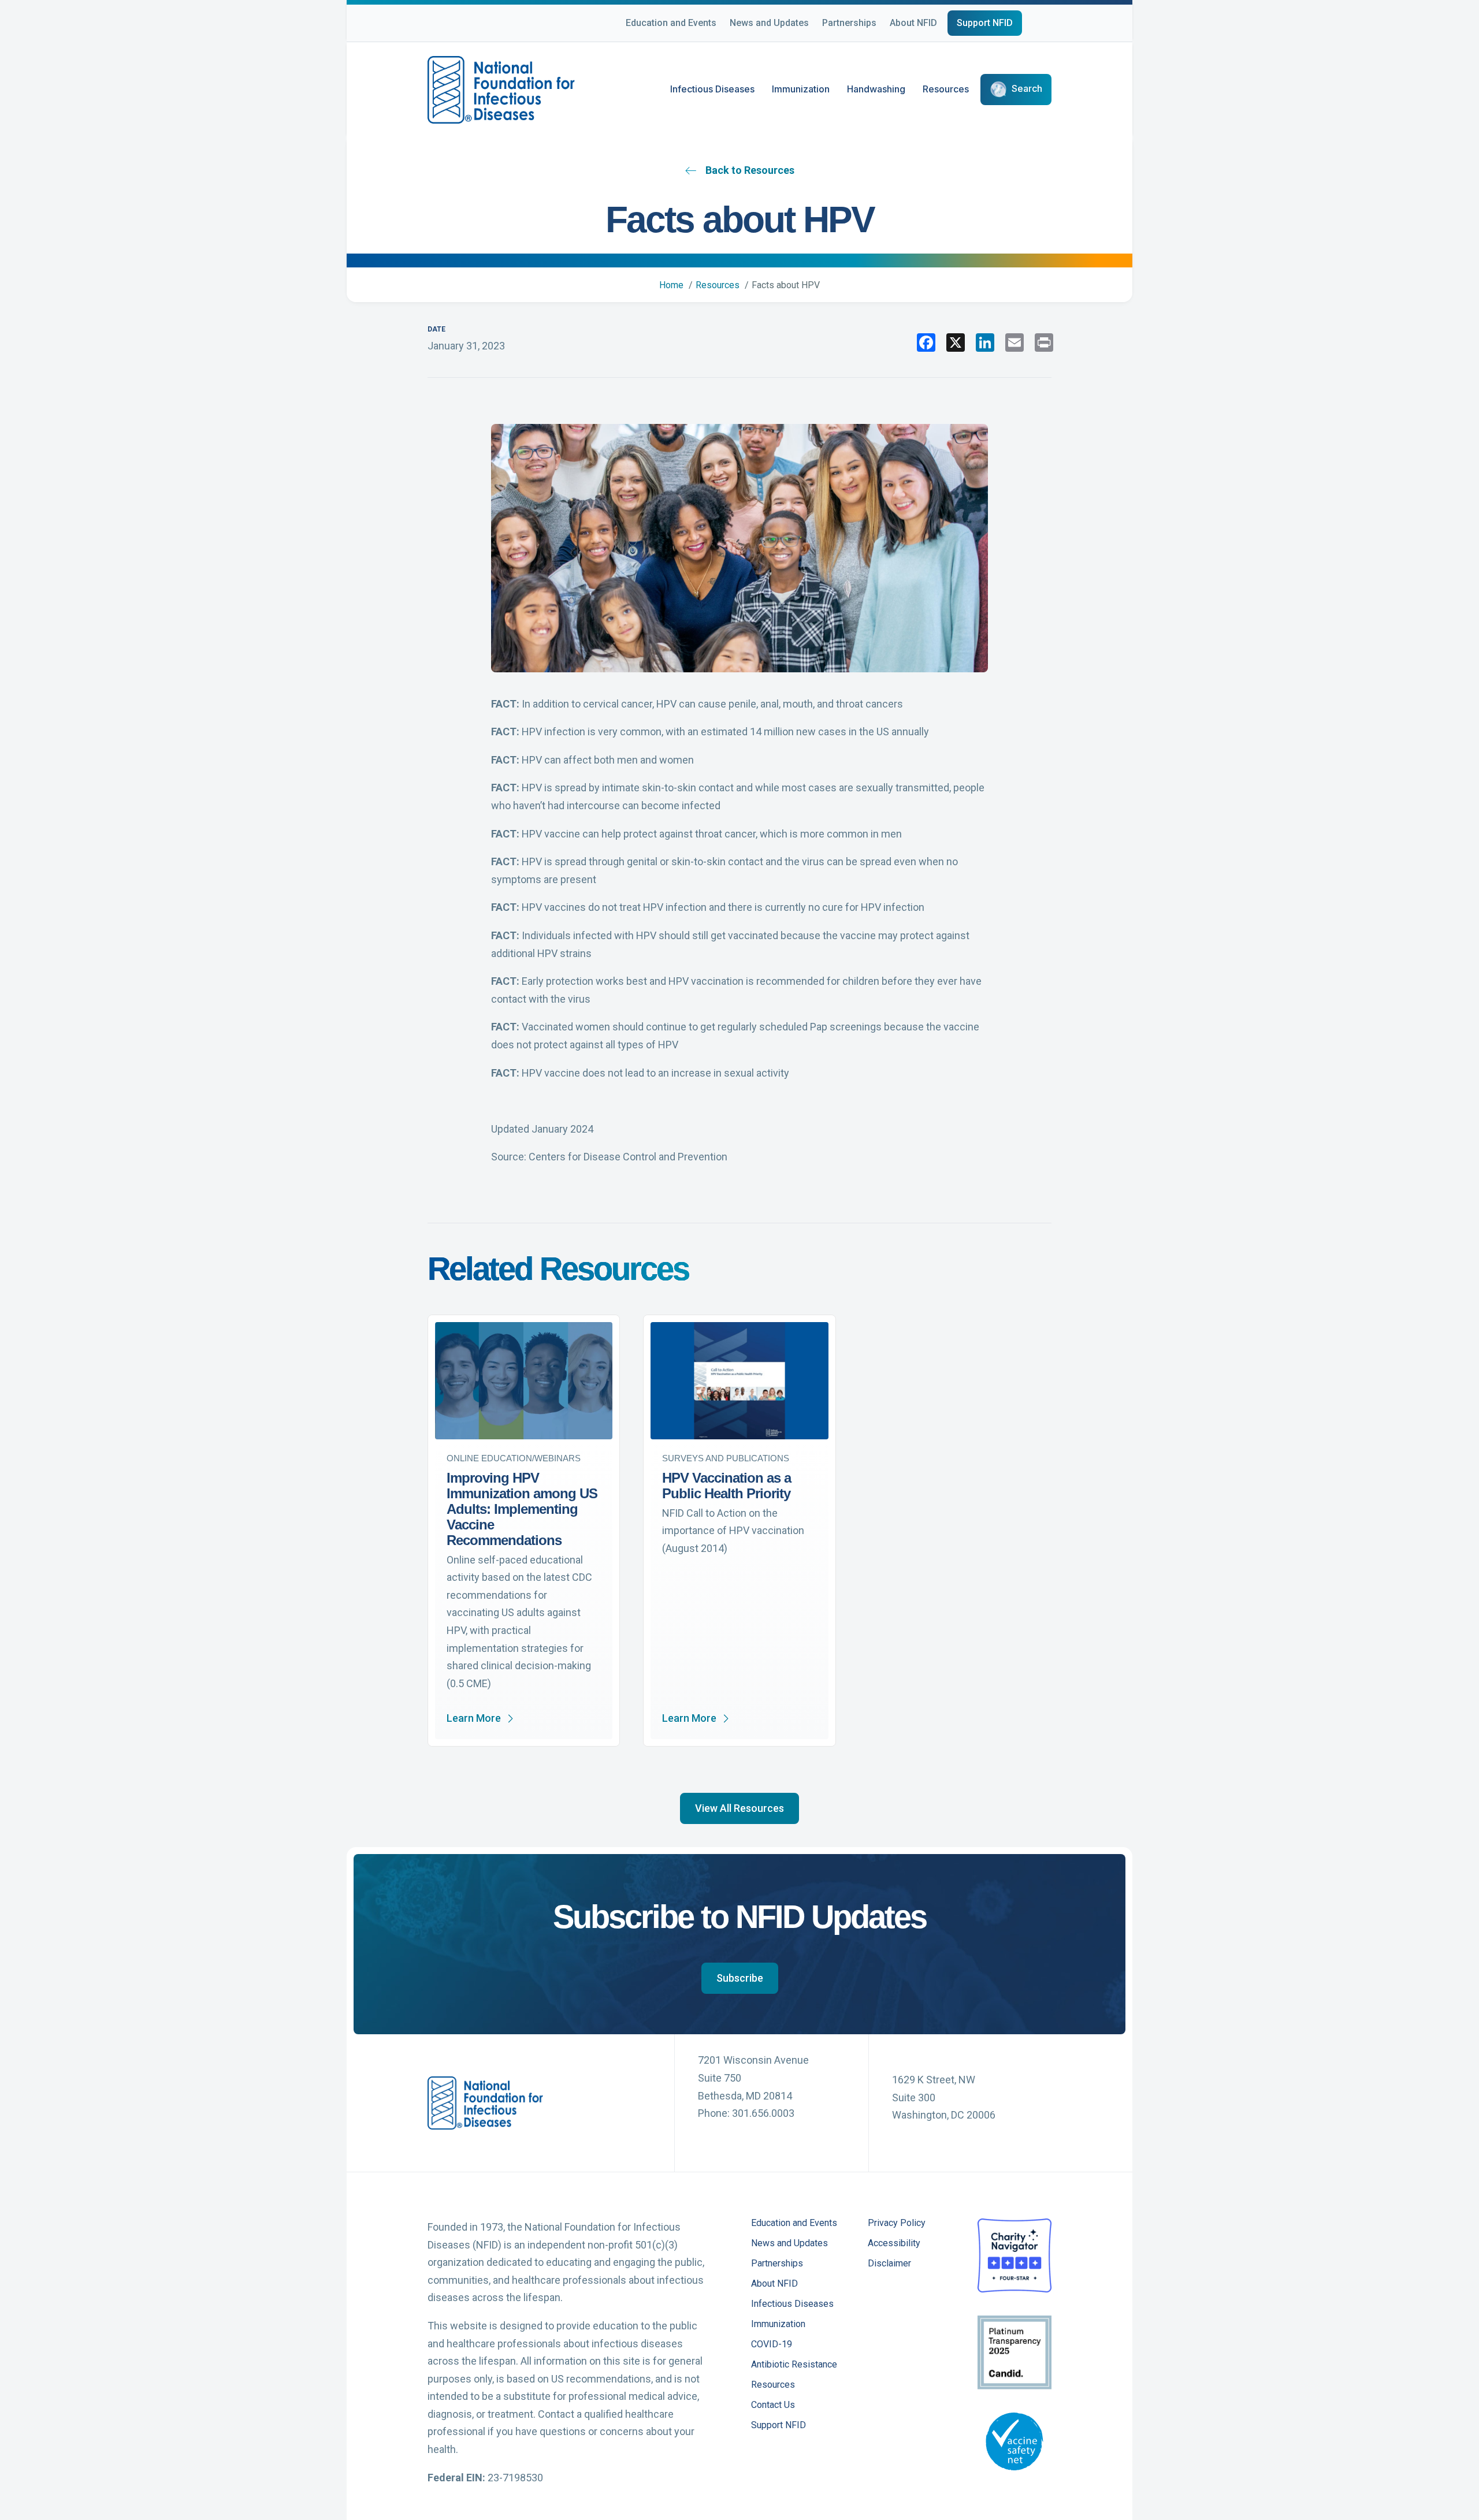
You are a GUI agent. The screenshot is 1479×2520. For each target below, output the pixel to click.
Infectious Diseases (712, 89)
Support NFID (985, 23)
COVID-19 (772, 2345)
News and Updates (769, 23)
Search (1027, 89)
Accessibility (894, 2244)
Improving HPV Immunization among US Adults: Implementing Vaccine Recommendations (522, 1509)
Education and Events (671, 23)
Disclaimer (889, 2264)
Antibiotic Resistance (794, 2365)
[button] (739, 1808)
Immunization (801, 89)
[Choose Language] (1051, 25)
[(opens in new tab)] (1015, 2255)
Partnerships (849, 23)
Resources (946, 89)
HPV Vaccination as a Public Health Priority (727, 1486)
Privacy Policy (897, 2223)
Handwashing (876, 89)
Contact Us (773, 2405)
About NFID (913, 23)
